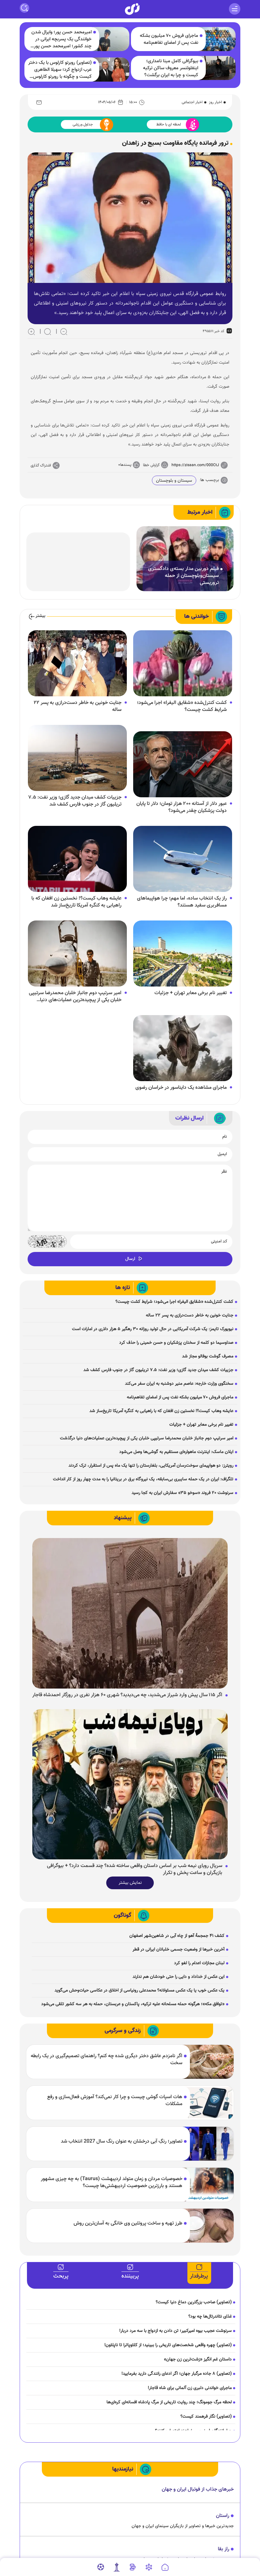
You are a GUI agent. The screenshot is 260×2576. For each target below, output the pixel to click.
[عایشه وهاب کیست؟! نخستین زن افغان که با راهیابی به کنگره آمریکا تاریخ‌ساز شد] (77, 859)
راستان (223, 2516)
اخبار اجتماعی (192, 102)
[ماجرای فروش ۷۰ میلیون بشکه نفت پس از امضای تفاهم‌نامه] (218, 39)
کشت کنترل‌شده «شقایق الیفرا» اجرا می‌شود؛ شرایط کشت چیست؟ (182, 706)
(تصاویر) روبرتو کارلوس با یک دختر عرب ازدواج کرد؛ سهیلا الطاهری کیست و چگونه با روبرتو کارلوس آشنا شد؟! (60, 70)
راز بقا (224, 2549)
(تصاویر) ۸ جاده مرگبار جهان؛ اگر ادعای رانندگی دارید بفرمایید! (177, 2374)
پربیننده (130, 2276)
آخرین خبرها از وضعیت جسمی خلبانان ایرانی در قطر (179, 1950)
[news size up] (31, 331)
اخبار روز (215, 102)
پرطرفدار (199, 2276)
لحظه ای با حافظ (169, 124)
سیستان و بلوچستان (174, 481)
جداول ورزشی (83, 124)
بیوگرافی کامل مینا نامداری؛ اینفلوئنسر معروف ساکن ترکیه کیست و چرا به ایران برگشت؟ (171, 68)
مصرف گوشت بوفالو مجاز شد (208, 1356)
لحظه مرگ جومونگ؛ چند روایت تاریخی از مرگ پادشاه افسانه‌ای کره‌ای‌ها (169, 2402)
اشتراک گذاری (41, 465)
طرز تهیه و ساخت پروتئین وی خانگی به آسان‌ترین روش (128, 2224)
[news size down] (64, 331)
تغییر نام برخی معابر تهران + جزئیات (191, 993)
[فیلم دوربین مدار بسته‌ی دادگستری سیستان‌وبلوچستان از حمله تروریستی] (185, 559)
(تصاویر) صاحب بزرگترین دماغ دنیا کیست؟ (194, 2302)
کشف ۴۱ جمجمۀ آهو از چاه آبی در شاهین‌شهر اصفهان (177, 1936)
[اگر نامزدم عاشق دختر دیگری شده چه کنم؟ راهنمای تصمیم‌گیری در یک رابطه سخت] (208, 2062)
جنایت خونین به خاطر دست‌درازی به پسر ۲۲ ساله (78, 706)
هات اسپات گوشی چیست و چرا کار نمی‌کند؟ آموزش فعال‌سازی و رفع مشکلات (115, 2101)
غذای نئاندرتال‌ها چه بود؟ (210, 2317)
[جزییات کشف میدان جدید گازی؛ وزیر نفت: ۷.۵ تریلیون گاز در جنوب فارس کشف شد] (77, 758)
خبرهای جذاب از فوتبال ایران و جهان (198, 2489)
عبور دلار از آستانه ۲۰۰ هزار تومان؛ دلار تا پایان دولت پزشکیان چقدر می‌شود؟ (182, 807)
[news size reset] (48, 331)
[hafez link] (149, 2567)
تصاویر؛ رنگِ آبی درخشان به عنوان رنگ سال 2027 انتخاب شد (122, 2142)
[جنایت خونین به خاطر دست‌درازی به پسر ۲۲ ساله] (77, 663)
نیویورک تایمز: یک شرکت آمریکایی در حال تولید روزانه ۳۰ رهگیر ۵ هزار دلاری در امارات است (153, 1329)
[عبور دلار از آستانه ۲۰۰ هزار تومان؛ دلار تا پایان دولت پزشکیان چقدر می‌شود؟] (183, 764)
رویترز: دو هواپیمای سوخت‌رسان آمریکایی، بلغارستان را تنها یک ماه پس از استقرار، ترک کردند (151, 1466)
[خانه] (165, 2567)
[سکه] (133, 2567)
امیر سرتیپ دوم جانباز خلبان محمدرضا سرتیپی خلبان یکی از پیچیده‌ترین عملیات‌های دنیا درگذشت (75, 997)
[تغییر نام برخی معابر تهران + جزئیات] (183, 953)
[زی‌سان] (132, 9)
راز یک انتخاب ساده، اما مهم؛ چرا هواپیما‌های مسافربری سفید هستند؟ (182, 902)
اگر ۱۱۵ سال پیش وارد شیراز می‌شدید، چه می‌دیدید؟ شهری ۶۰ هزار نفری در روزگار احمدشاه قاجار (127, 1695)
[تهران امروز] (117, 2567)
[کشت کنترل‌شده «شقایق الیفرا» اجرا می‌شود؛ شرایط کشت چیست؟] (183, 663)
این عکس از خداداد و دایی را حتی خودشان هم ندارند (179, 1977)
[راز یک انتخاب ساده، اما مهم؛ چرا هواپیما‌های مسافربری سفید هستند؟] (183, 859)
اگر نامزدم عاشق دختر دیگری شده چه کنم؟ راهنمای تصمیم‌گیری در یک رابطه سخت (107, 2060)
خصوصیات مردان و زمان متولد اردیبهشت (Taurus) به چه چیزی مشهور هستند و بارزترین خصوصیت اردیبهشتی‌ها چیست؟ (112, 2183)
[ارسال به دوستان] (39, 102)
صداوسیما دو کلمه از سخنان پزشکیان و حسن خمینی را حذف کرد (176, 1343)
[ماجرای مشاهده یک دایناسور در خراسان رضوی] (183, 1048)
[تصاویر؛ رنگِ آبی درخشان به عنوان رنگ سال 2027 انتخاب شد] (208, 2144)
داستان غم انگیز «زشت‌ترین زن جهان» (198, 2359)
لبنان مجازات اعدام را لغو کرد (199, 1963)
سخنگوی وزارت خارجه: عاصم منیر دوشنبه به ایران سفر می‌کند (179, 1384)
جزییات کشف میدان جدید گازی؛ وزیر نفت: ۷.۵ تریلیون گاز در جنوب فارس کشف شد (75, 801)
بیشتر (40, 616)
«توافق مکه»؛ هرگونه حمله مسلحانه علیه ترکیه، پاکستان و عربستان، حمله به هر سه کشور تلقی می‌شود (133, 2004)
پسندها (126, 465)
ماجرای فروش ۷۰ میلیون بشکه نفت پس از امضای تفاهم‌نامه (169, 39)
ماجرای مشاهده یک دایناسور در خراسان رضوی (181, 1088)
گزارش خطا (151, 465)
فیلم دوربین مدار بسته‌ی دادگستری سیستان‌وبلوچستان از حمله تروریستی (183, 576)
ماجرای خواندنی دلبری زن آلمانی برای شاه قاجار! (190, 2388)
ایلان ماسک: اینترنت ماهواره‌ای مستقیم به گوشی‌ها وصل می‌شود (176, 1452)
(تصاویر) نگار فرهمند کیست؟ (206, 2417)
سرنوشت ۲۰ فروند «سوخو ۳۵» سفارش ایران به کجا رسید (182, 1493)
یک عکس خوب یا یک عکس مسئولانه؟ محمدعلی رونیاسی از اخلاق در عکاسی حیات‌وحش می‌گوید (140, 1991)
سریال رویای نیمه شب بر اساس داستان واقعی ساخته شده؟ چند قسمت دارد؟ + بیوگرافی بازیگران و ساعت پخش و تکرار (135, 1870)
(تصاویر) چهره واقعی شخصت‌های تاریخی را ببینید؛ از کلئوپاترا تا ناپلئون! (168, 2345)
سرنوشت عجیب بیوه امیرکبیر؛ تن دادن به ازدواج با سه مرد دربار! (172, 2331)
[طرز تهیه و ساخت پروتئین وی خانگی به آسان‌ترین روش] (208, 2226)
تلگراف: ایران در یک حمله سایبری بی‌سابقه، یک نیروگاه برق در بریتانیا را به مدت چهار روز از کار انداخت (143, 1479)
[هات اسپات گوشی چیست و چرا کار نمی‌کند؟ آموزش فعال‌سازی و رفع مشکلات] (208, 2103)
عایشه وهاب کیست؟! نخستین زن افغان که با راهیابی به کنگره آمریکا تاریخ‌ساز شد (76, 902)
